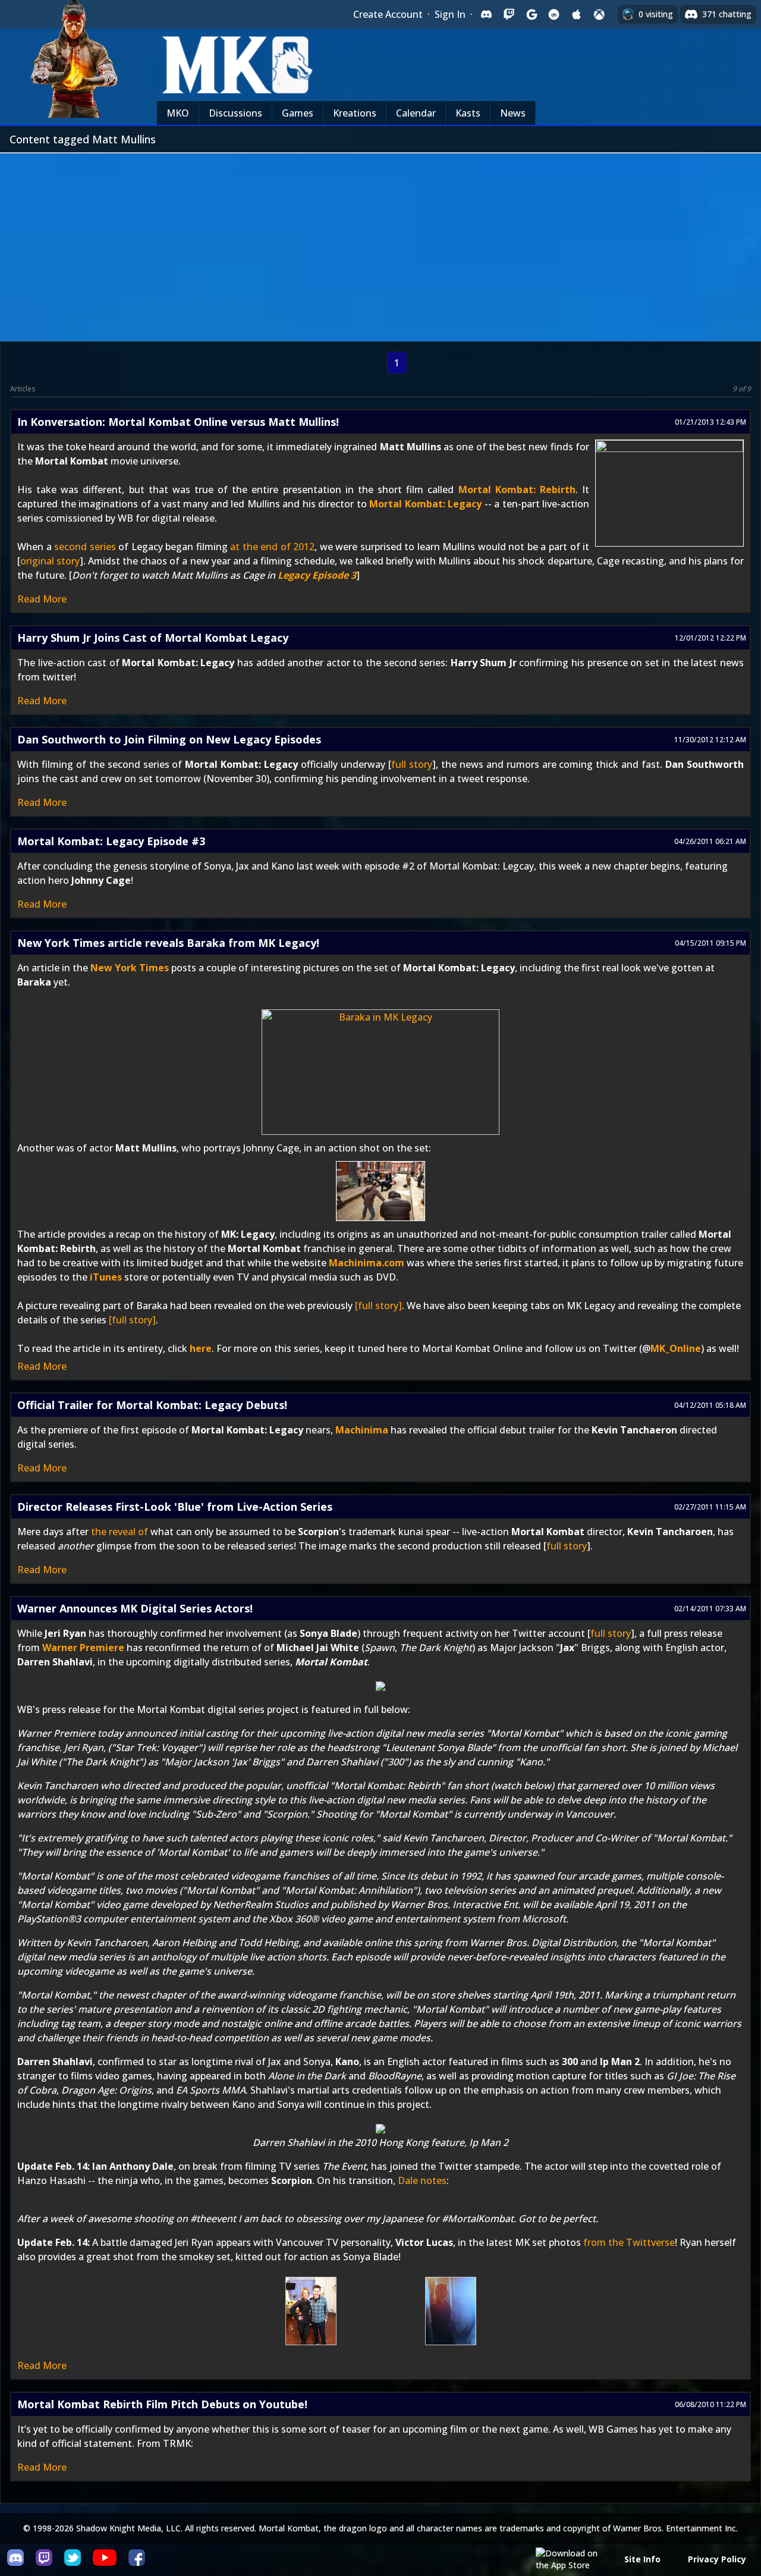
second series (85, 547)
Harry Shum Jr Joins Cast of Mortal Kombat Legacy (153, 638)
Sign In (450, 14)
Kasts (468, 113)
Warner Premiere (83, 1648)
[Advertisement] (380, 243)
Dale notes (422, 2180)
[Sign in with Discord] (486, 14)
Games (298, 113)
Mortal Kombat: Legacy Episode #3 (111, 841)
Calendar (416, 113)
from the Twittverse (629, 2242)
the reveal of (120, 1532)
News (513, 113)
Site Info (642, 2559)
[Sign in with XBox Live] (599, 14)
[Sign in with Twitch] (509, 14)
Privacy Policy (717, 2559)
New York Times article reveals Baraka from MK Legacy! (168, 943)
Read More (42, 599)
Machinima (362, 1430)
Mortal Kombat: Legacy (425, 504)
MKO (178, 113)
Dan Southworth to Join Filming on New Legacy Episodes (169, 739)
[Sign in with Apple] (577, 14)
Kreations (355, 113)
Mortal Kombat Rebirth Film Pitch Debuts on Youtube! (162, 2404)
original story (50, 561)
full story (412, 764)
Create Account (388, 14)
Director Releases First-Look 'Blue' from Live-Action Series (175, 1507)
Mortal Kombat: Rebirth (517, 490)
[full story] (378, 1306)
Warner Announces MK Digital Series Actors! (135, 1608)
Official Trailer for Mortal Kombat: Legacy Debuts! (152, 1405)
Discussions (235, 113)
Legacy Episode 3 (317, 575)
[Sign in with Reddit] (554, 14)
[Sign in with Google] (532, 14)
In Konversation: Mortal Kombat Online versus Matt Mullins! (178, 422)
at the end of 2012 (272, 547)
